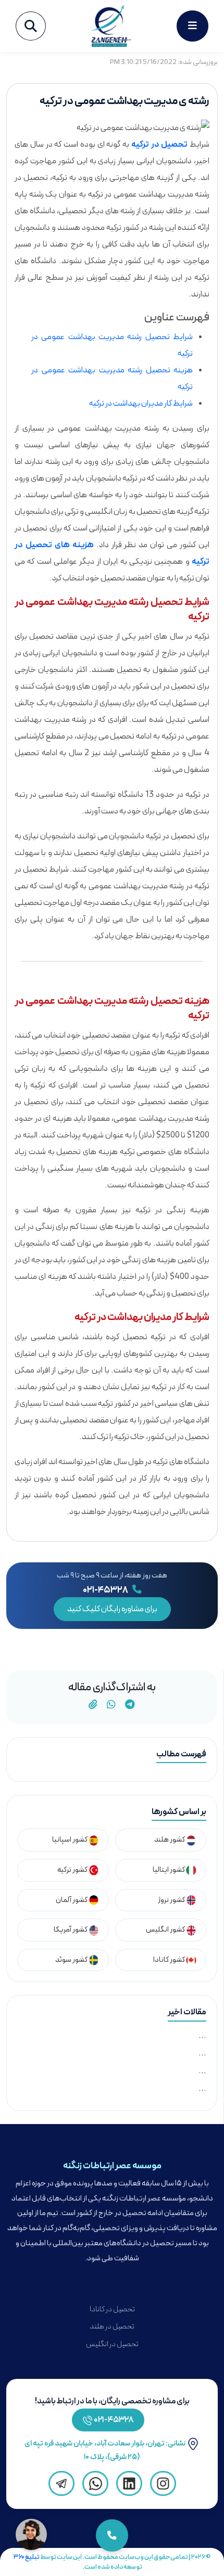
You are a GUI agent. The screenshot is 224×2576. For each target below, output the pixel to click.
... (202, 2036)
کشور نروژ (172, 1900)
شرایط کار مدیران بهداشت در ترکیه (141, 404)
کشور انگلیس (166, 1930)
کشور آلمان (72, 1900)
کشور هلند (170, 1840)
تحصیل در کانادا (112, 2309)
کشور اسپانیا (70, 1840)
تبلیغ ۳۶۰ (27, 2557)
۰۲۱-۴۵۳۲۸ (106, 1590)
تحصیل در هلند (112, 2327)
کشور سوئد (72, 1960)
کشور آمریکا (71, 1930)
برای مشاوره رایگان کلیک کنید (112, 1609)
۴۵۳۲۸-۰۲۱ (114, 2420)
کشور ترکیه (73, 1870)
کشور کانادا (170, 1960)
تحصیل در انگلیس (112, 2344)
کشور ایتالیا (169, 1870)
